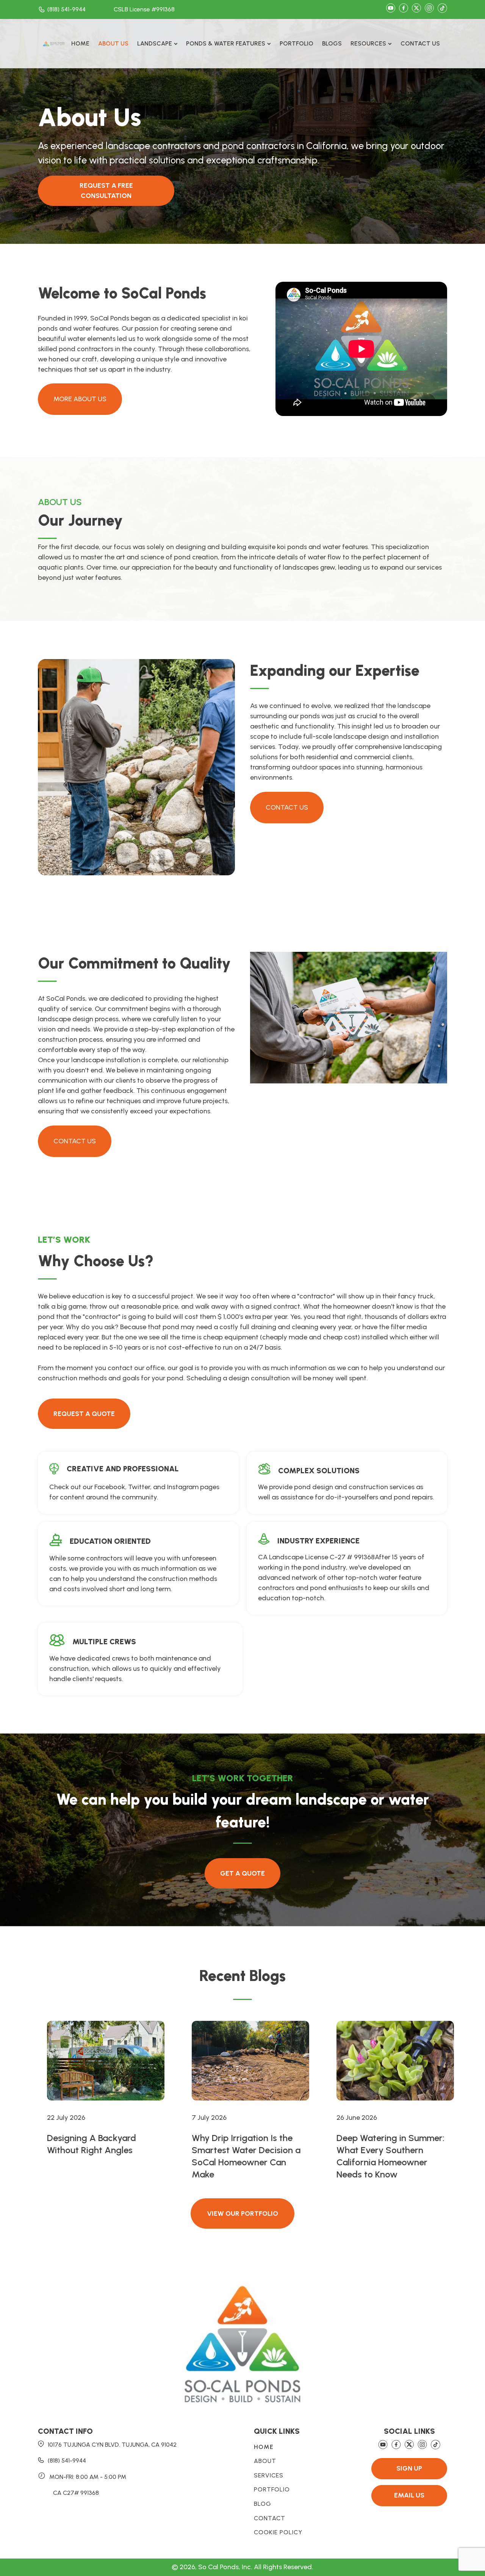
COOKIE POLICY (278, 2532)
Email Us (409, 2495)
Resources (368, 43)
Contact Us (420, 43)
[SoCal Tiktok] (442, 10)
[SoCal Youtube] (391, 9)
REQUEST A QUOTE (84, 1414)
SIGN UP (409, 2468)
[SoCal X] (416, 9)
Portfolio (296, 43)
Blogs (332, 43)
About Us (113, 43)
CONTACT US (287, 807)
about (265, 2461)
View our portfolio (242, 2213)
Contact (270, 2518)
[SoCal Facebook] (404, 9)
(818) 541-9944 (66, 9)
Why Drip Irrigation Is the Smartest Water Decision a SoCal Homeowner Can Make (246, 2156)
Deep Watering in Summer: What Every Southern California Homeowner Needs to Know (390, 2156)
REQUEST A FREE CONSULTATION (106, 191)
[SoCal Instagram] (429, 9)
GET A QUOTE (242, 1873)
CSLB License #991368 (144, 9)
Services (269, 2476)
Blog (263, 2504)
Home (80, 43)
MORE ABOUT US (80, 399)
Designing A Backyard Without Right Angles (92, 2144)
